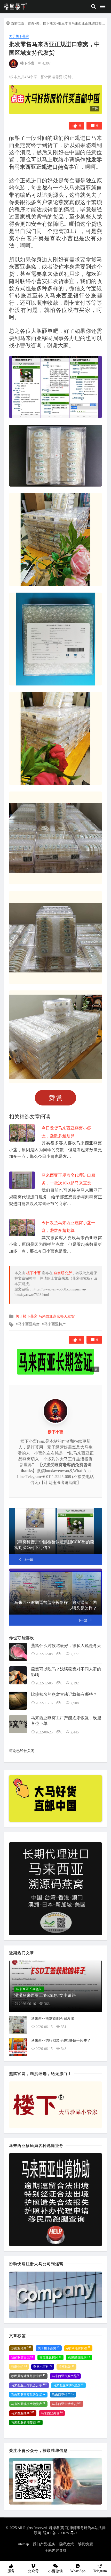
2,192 (75, 1683)
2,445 (75, 1732)
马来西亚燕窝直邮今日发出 (53, 2019)
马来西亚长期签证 (26, 2422)
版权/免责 (85, 2544)
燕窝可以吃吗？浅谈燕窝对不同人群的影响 (66, 1672)
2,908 (75, 1703)
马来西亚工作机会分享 (29, 2385)
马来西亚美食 (52, 2413)
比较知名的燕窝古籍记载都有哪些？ (64, 1694)
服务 (11, 2571)
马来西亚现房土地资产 (28, 2404)
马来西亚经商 (23, 2413)
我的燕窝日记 (22, 2357)
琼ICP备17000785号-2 (60, 2533)
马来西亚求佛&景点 (68, 2385)
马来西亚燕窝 (29, 1324)
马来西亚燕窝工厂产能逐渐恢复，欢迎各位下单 (66, 1721)
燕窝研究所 (63, 1273)
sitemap (23, 2544)
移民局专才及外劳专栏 (28, 2376)
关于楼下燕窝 (46, 23)
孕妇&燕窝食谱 (78, 2348)
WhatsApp (78, 2571)
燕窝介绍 (19, 2367)
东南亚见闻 (21, 2348)
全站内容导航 (55, 2551)
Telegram (100, 2571)
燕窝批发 (66, 2367)
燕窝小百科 (43, 2367)
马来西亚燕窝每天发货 (57, 1316)
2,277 (75, 1654)
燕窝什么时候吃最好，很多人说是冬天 (66, 1646)
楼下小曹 (27, 63)
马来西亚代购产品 (65, 2376)
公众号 (33, 2571)
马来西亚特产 (55, 1324)
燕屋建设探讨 (50, 2357)
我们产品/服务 (44, 2544)
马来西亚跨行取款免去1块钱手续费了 (61, 2041)
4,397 (46, 63)
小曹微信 (55, 2571)
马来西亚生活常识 (67, 2404)
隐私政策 (67, 2544)
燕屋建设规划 (79, 2357)
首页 (31, 23)
